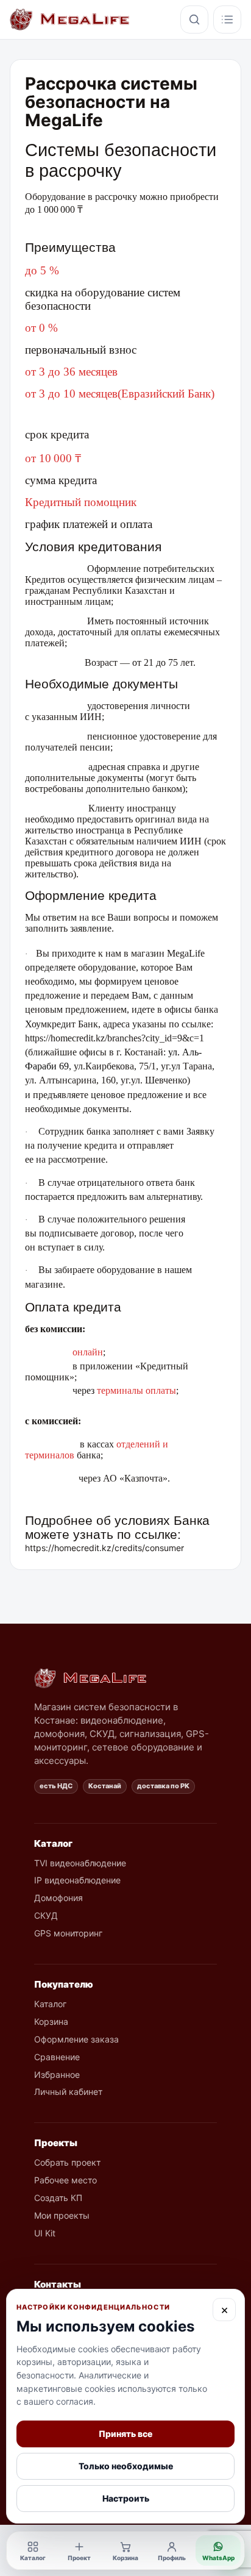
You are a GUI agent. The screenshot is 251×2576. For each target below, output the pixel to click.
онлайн (88, 1352)
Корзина (51, 2021)
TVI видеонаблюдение (80, 1863)
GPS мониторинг (68, 1933)
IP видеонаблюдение (77, 1880)
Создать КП (58, 2198)
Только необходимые (126, 2466)
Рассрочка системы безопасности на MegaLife (111, 102)
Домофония (58, 1898)
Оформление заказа (76, 2039)
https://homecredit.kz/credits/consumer (104, 1548)
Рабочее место (65, 2180)
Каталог (50, 2004)
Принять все (125, 2434)
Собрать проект (67, 2162)
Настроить (126, 2498)
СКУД (46, 1915)
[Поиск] (194, 20)
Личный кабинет (68, 2092)
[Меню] (227, 20)
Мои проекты (62, 2215)
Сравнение (57, 2057)
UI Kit (45, 2233)
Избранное (57, 2075)
